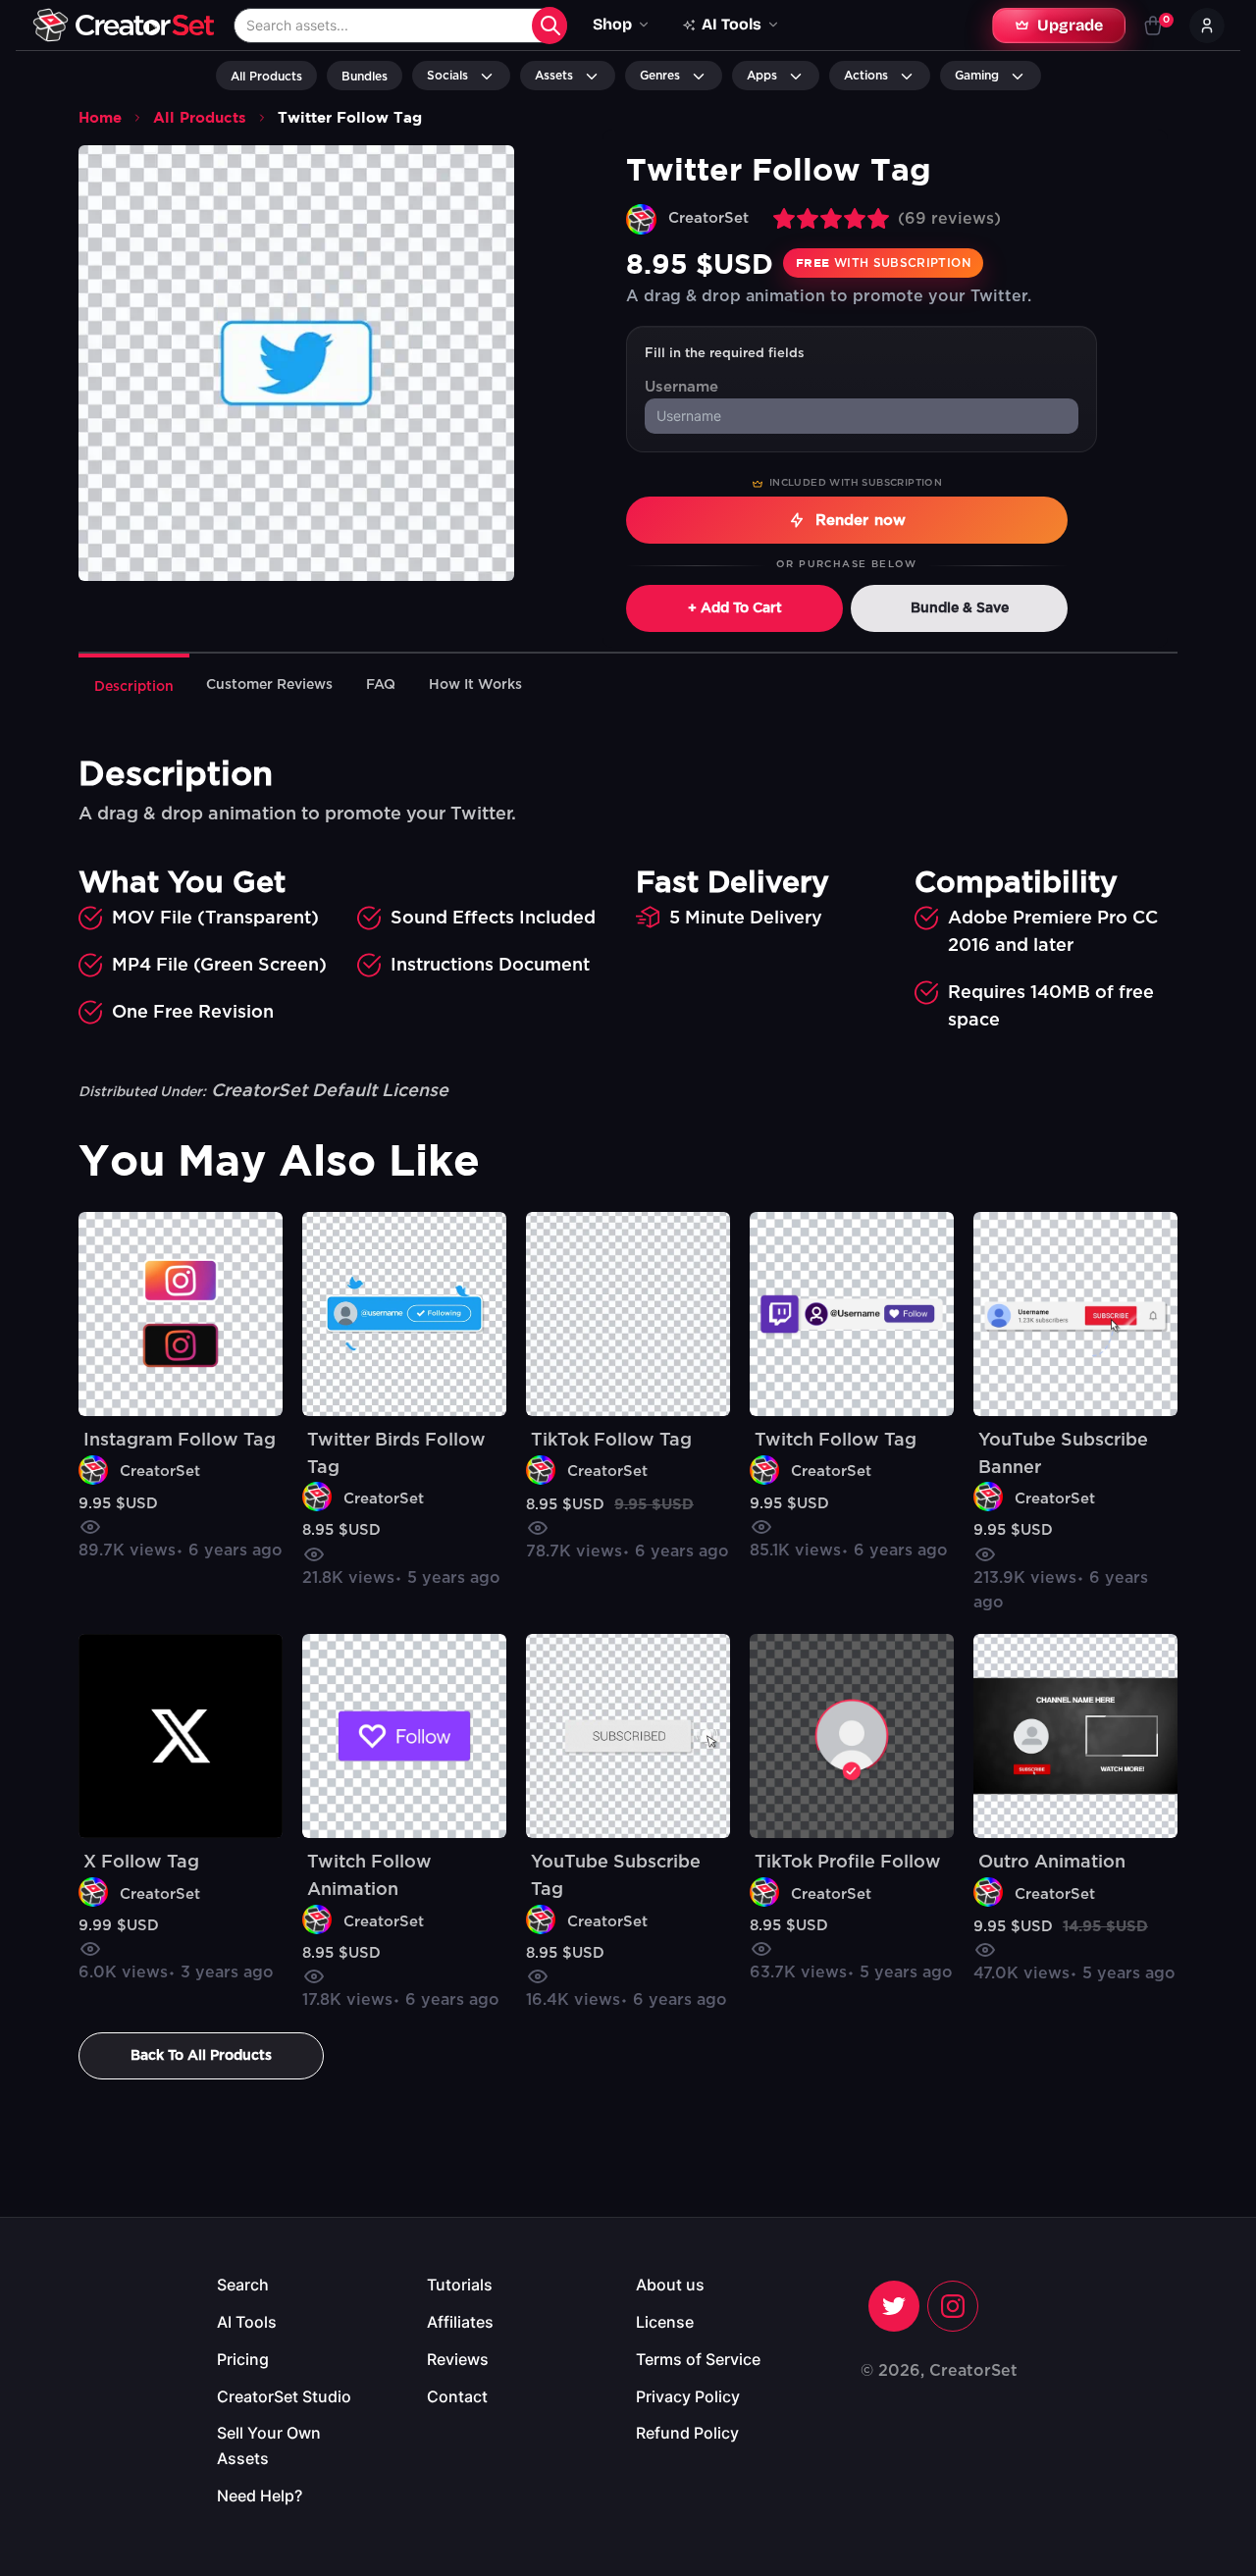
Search (243, 2285)
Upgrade (1070, 25)
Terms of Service (698, 2359)
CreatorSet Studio (284, 2396)
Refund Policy (687, 2433)
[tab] (134, 685)
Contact (457, 2396)
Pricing (243, 2359)
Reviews (458, 2359)
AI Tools (247, 2322)
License (665, 2322)
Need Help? (260, 2496)
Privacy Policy (688, 2396)
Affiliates (460, 2322)
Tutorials (460, 2285)
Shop (612, 24)
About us (670, 2285)
